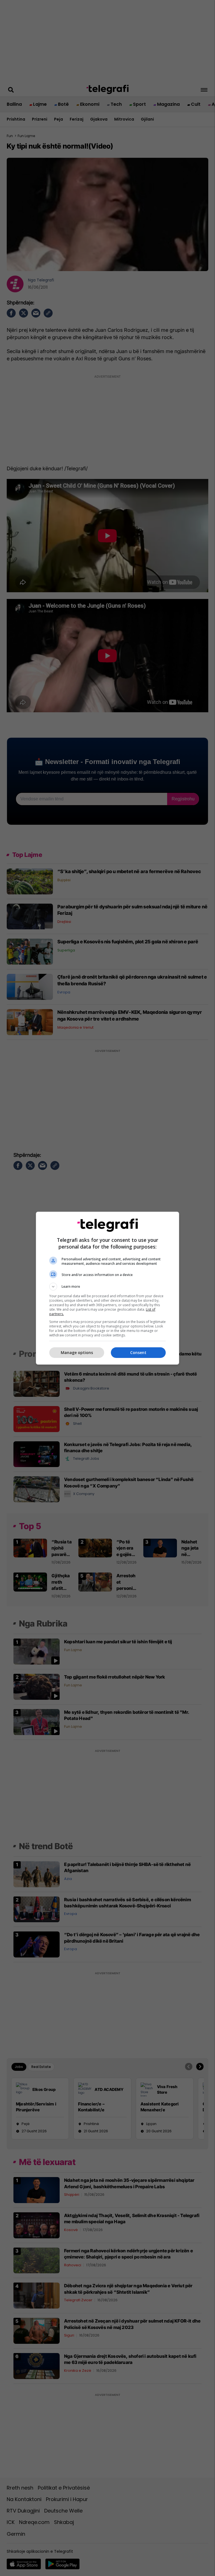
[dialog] (107, 1288)
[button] (107, 1287)
